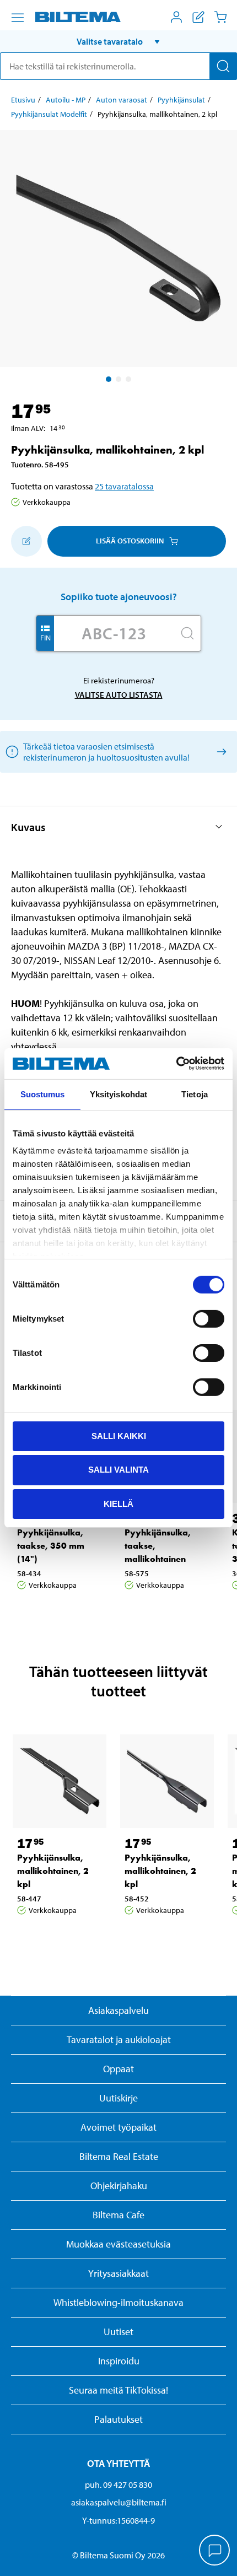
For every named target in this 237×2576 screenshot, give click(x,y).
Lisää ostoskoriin (130, 541)
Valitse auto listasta (119, 695)
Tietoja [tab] (195, 1094)
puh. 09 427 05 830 (118, 2485)
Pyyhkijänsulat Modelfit (49, 114)
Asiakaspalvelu (118, 2010)
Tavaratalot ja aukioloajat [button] (119, 2039)
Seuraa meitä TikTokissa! (118, 2390)
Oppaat (118, 2069)
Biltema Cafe (118, 2215)
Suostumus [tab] (43, 1094)
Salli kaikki (119, 1435)
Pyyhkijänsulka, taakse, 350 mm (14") (51, 1546)
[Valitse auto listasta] (220, 751)
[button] (118, 41)
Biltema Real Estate (119, 2156)
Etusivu (23, 100)
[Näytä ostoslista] (198, 17)
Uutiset (118, 2332)
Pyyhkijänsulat (181, 100)
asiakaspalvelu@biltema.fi (119, 2502)
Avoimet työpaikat (118, 2127)
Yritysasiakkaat (118, 2273)
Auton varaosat (122, 100)
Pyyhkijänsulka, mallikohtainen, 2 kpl (53, 1871)
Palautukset (118, 2419)
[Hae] (223, 66)
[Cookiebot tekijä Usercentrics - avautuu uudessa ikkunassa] (176, 1064)
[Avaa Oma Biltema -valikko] (176, 17)
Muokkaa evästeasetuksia (118, 2244)
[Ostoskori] (220, 17)
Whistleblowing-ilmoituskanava (118, 2302)
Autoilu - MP (66, 100)
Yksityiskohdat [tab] (118, 1094)
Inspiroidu (119, 2361)
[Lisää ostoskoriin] (26, 541)
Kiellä (118, 1504)
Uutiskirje (118, 2098)
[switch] (209, 1318)
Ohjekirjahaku (119, 2186)
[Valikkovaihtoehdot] (18, 18)
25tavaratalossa (124, 486)
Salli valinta (118, 1470)
